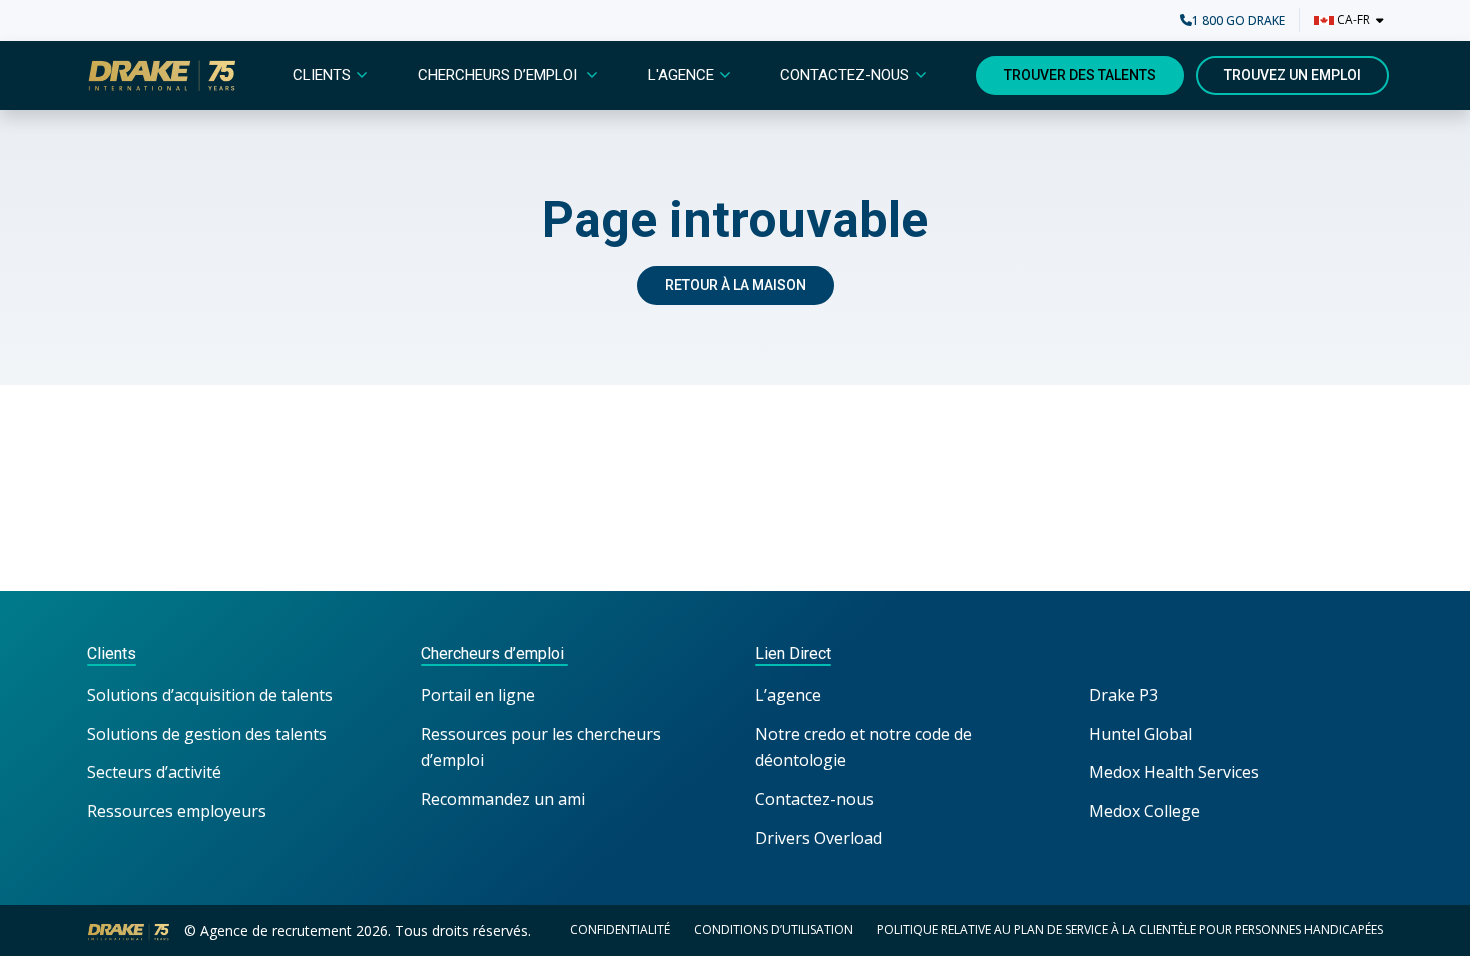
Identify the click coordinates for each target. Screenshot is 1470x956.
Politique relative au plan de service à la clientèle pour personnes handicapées (1130, 929)
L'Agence (681, 75)
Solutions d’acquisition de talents (212, 695)
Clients (322, 75)
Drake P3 (1123, 695)
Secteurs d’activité (154, 772)
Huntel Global (1140, 734)
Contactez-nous (844, 75)
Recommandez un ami (503, 799)
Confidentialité (620, 929)
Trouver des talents (1080, 75)
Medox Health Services (1174, 772)
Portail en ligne (478, 695)
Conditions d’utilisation (773, 929)
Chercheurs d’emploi (499, 75)
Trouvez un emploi (1292, 75)
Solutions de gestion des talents (207, 734)
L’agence (788, 695)
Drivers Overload (818, 838)
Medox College (1144, 811)
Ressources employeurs (176, 811)
